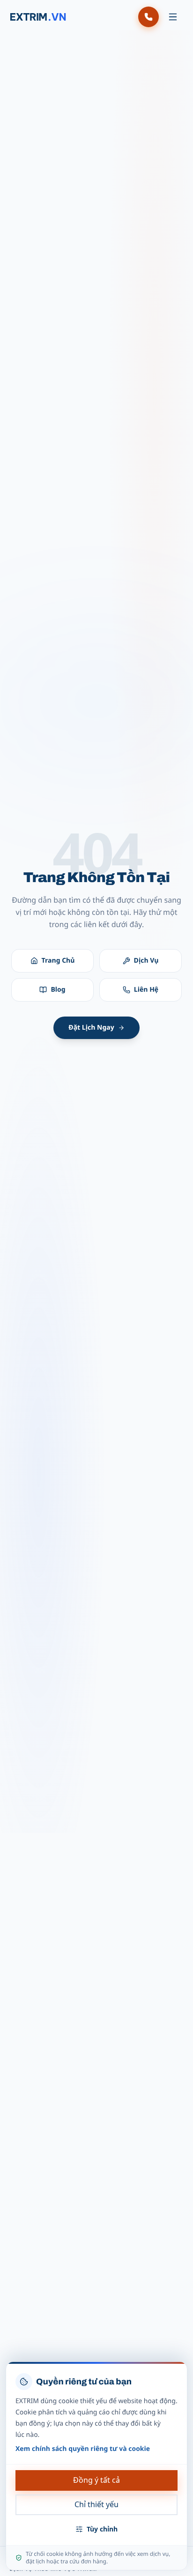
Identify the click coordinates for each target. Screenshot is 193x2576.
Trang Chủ (58, 961)
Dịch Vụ (146, 961)
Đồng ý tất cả (96, 2480)
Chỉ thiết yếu (96, 2504)
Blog (58, 990)
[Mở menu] (173, 17)
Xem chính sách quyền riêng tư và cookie (83, 2449)
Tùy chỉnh (102, 2529)
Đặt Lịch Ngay (91, 1028)
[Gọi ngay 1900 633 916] (148, 17)
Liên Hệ (146, 990)
